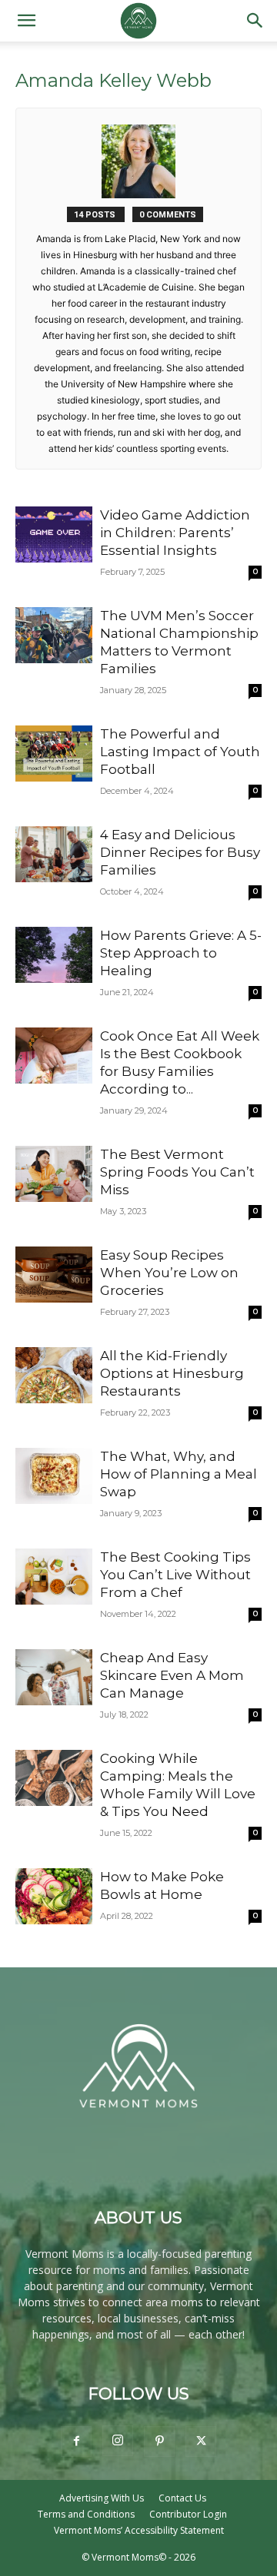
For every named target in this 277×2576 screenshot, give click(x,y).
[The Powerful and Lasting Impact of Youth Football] (54, 754)
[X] (201, 2442)
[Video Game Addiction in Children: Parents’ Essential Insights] (54, 534)
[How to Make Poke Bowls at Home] (54, 1896)
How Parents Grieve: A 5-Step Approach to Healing (181, 953)
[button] (26, 21)
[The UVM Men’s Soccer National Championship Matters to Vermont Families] (54, 635)
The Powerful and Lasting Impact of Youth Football (180, 752)
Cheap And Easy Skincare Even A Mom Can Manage (172, 1675)
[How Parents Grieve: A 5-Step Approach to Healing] (54, 955)
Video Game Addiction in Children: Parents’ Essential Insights (175, 533)
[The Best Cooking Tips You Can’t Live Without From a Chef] (54, 1577)
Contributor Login (188, 2514)
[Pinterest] (159, 2442)
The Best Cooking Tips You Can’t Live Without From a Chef (175, 1575)
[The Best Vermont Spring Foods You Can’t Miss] (54, 1174)
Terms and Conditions (86, 2514)
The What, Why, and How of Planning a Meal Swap (179, 1474)
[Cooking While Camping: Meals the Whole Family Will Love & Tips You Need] (54, 1778)
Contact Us (182, 2498)
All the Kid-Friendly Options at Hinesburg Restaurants (172, 1373)
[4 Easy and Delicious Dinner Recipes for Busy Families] (54, 854)
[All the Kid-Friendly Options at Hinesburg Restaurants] (54, 1375)
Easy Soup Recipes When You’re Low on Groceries (169, 1273)
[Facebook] (76, 2442)
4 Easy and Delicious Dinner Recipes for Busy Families (180, 852)
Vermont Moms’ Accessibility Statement (139, 2530)
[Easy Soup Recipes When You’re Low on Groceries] (54, 1275)
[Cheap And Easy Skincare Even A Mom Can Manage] (54, 1677)
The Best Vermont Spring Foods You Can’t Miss (177, 1172)
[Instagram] (118, 2441)
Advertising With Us (102, 2498)
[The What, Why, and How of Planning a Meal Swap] (54, 1476)
